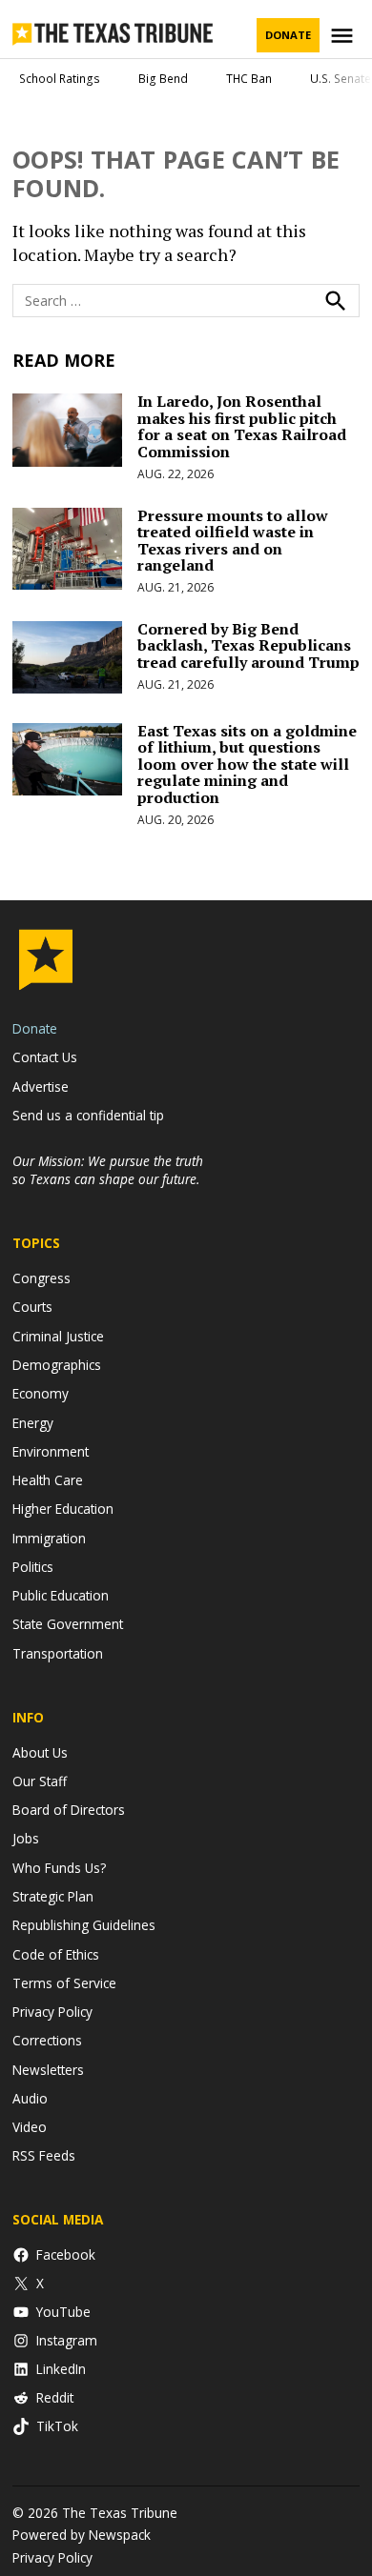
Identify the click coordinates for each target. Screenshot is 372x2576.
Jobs (26, 1838)
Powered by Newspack (82, 2535)
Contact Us (45, 1057)
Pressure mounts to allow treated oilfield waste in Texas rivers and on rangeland (233, 541)
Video (30, 2127)
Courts (32, 1307)
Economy (41, 1393)
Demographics (57, 1365)
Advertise (41, 1087)
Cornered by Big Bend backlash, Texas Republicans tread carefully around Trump (248, 645)
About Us (40, 1752)
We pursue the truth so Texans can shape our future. (108, 1170)
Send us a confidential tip (88, 1115)
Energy (33, 1423)
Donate (288, 35)
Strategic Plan (53, 1896)
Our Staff (40, 1781)
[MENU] (344, 36)
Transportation (58, 1653)
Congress (41, 1278)
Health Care (48, 1480)
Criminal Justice (58, 1336)
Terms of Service (64, 1983)
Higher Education (63, 1509)
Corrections (47, 2040)
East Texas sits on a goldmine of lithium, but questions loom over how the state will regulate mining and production (247, 764)
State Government (68, 1624)
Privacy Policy (52, 2012)
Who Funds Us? (59, 1868)
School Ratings (60, 79)
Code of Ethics (56, 1954)
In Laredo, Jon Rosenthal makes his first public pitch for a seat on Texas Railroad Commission (242, 426)
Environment (51, 1451)
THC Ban (249, 79)
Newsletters (48, 2070)
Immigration (49, 1538)
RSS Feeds (44, 2155)
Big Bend (163, 79)
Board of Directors (69, 1810)
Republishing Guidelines (84, 1925)
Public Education (61, 1595)
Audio (30, 2098)
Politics (33, 1567)
